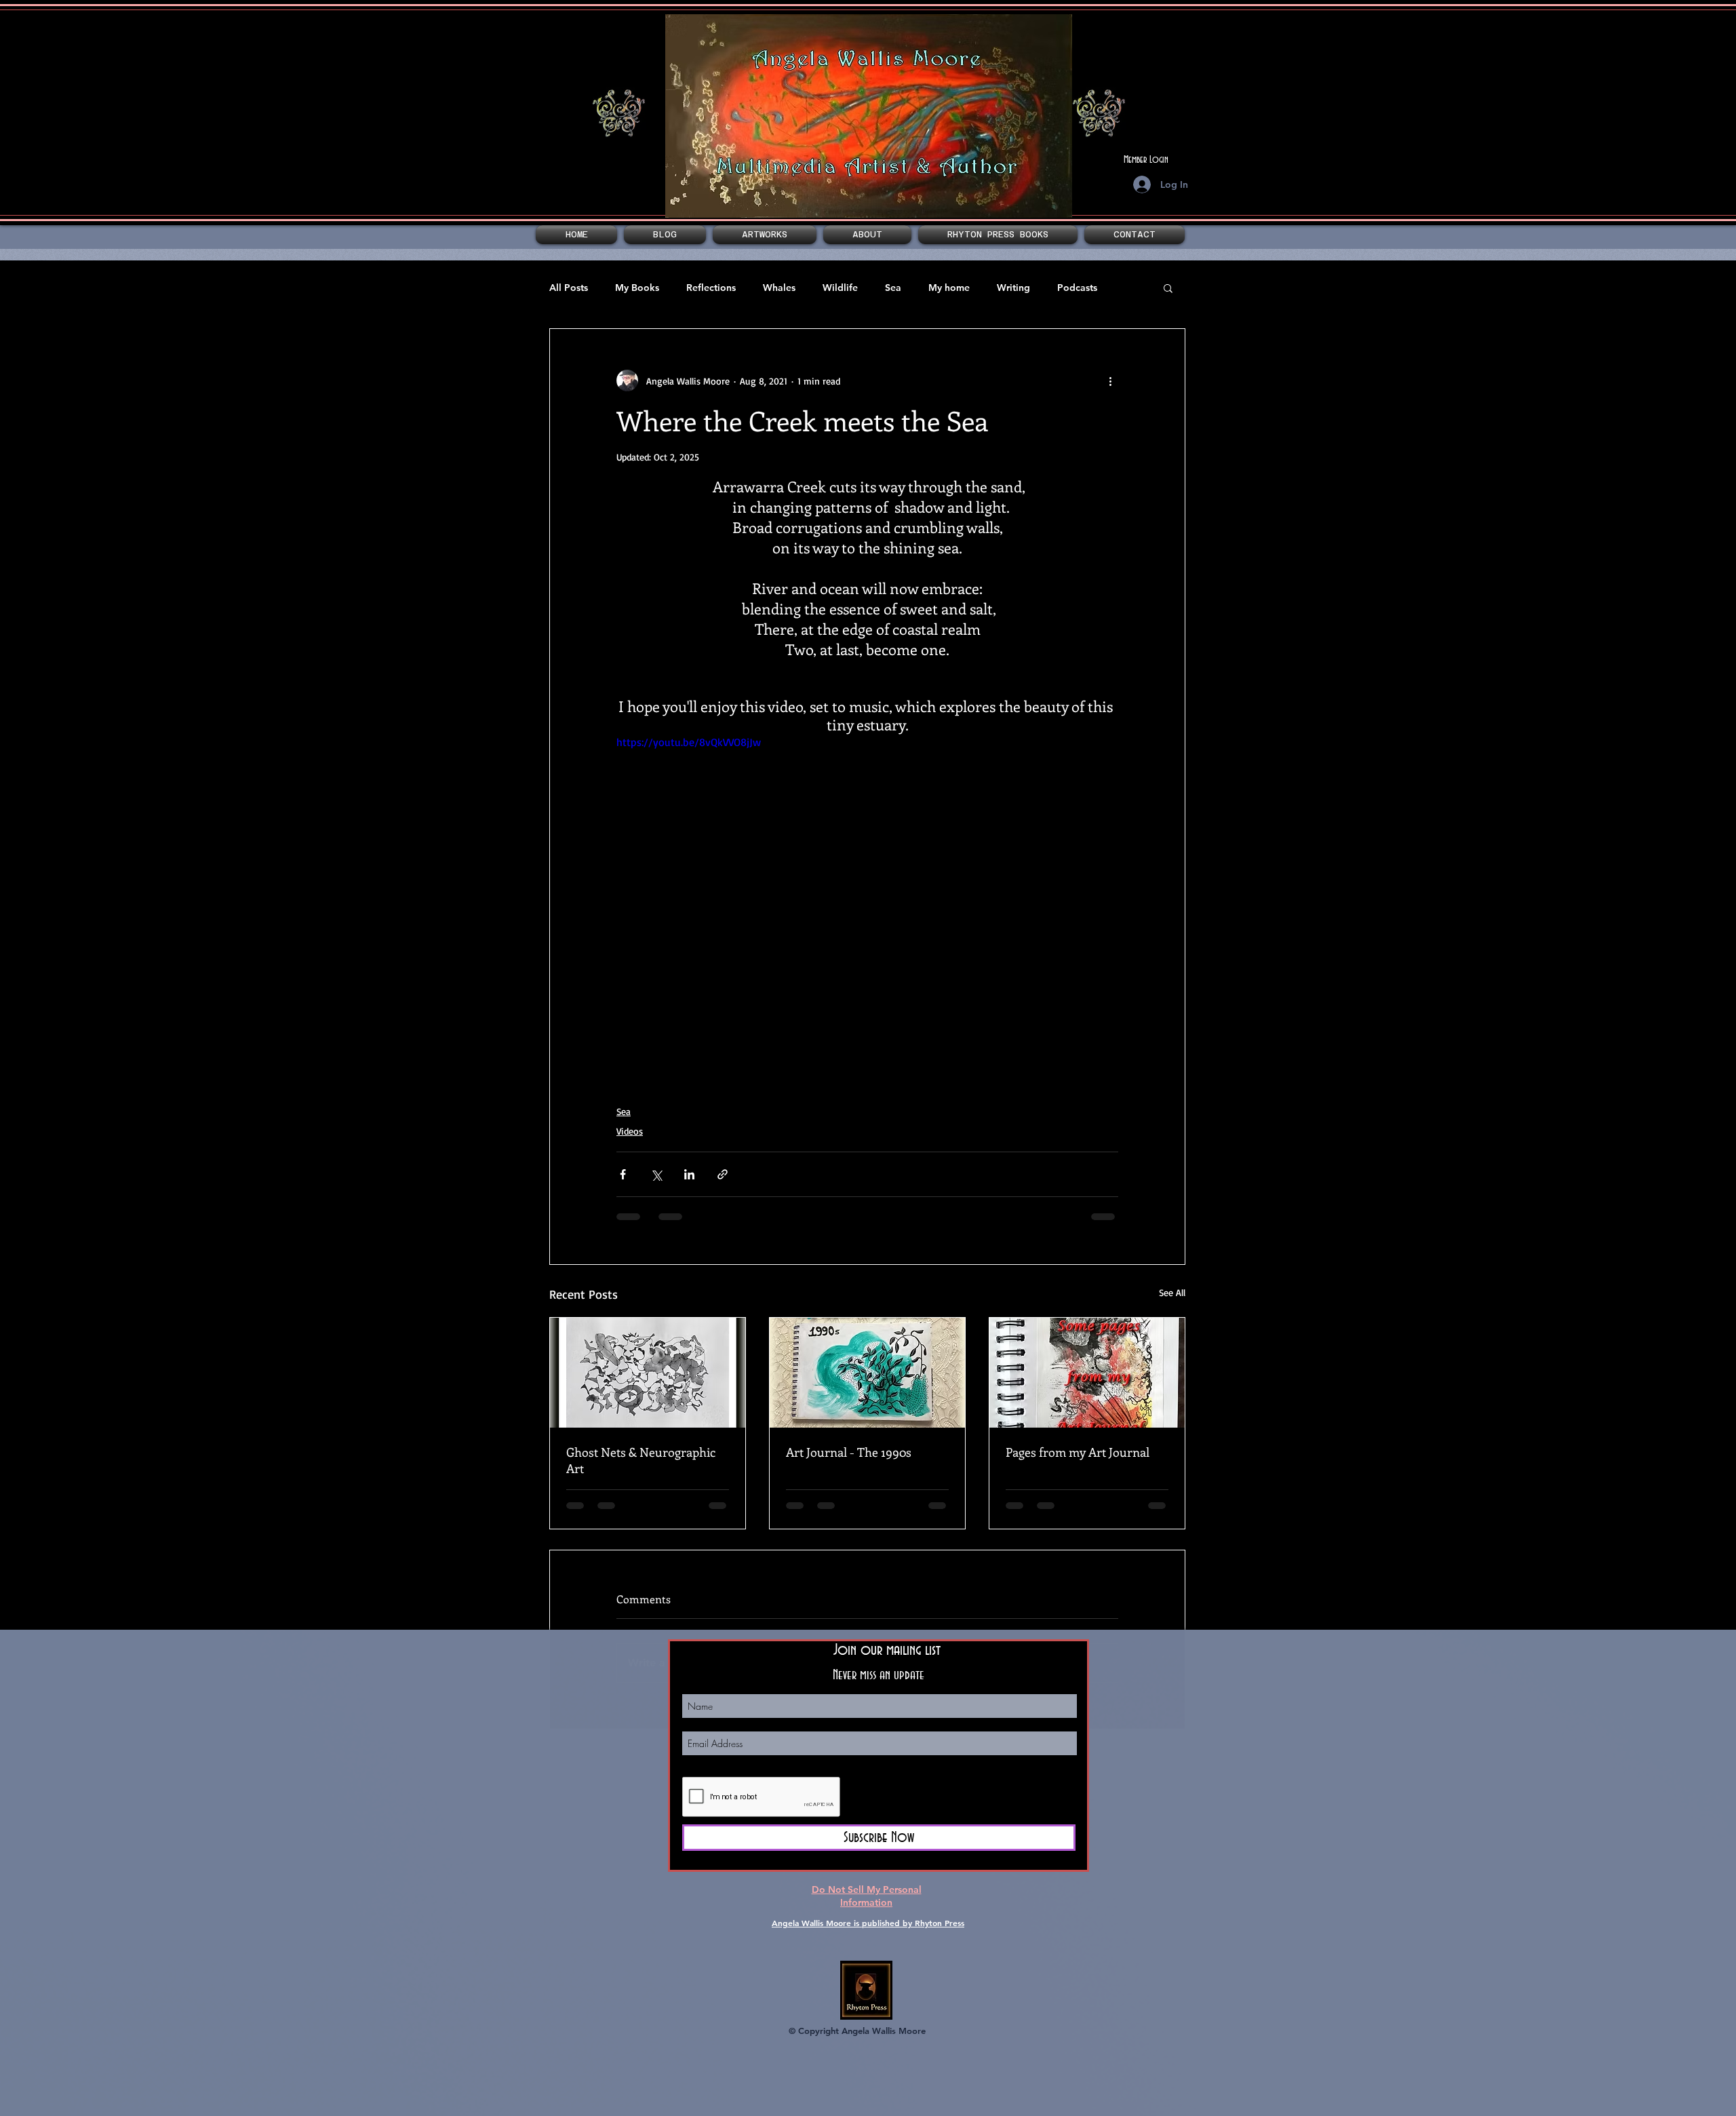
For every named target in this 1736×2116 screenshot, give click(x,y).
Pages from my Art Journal (1078, 1452)
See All (1172, 1292)
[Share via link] (723, 1174)
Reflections (711, 288)
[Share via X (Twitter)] (656, 1174)
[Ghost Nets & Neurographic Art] (648, 1373)
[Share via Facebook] (623, 1174)
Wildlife (840, 288)
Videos (630, 1131)
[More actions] (1110, 380)
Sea (893, 288)
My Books (637, 288)
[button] (765, 235)
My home (949, 288)
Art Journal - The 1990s (849, 1452)
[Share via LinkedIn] (689, 1174)
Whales (779, 288)
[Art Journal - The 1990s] (867, 1373)
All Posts (569, 288)
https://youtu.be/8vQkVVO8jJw (689, 742)
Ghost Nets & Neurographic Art (641, 1460)
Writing (1013, 288)
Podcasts (1077, 288)
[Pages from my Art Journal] (1087, 1373)
